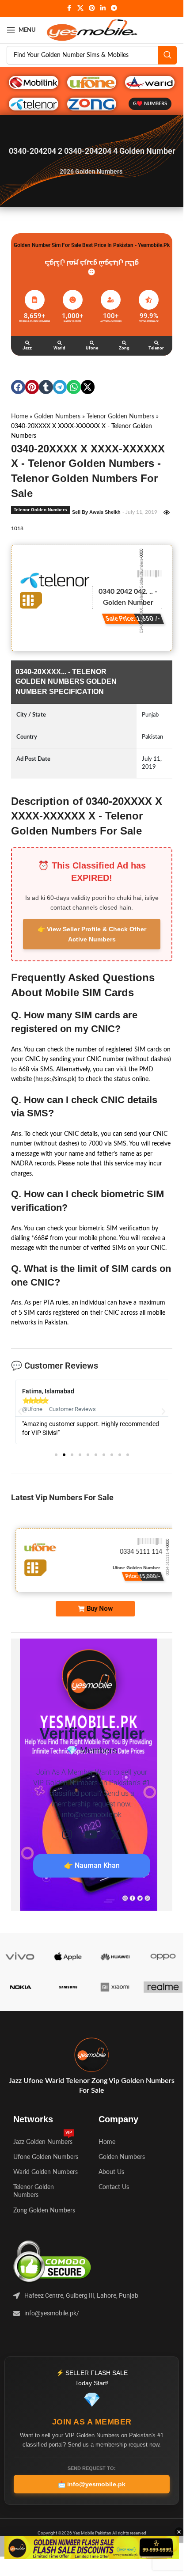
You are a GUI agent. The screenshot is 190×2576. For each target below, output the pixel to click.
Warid (59, 348)
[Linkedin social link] (103, 8)
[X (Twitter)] (116, 1834)
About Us (111, 2172)
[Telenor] (156, 343)
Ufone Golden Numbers (46, 2157)
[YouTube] (91, 1834)
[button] (18, 387)
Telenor (156, 348)
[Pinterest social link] (92, 8)
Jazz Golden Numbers (43, 2140)
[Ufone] (92, 343)
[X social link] (80, 8)
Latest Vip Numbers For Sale (62, 1497)
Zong (124, 348)
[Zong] (124, 343)
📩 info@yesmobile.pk (92, 2484)
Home (19, 417)
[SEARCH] (167, 55)
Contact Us (114, 2187)
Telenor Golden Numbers (120, 417)
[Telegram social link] (114, 8)
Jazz (27, 348)
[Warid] (60, 343)
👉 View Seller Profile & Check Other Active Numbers (92, 934)
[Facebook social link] (69, 8)
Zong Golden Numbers (44, 2211)
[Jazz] (27, 343)
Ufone (92, 348)
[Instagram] (67, 1834)
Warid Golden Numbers (46, 2172)
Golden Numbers (57, 417)
